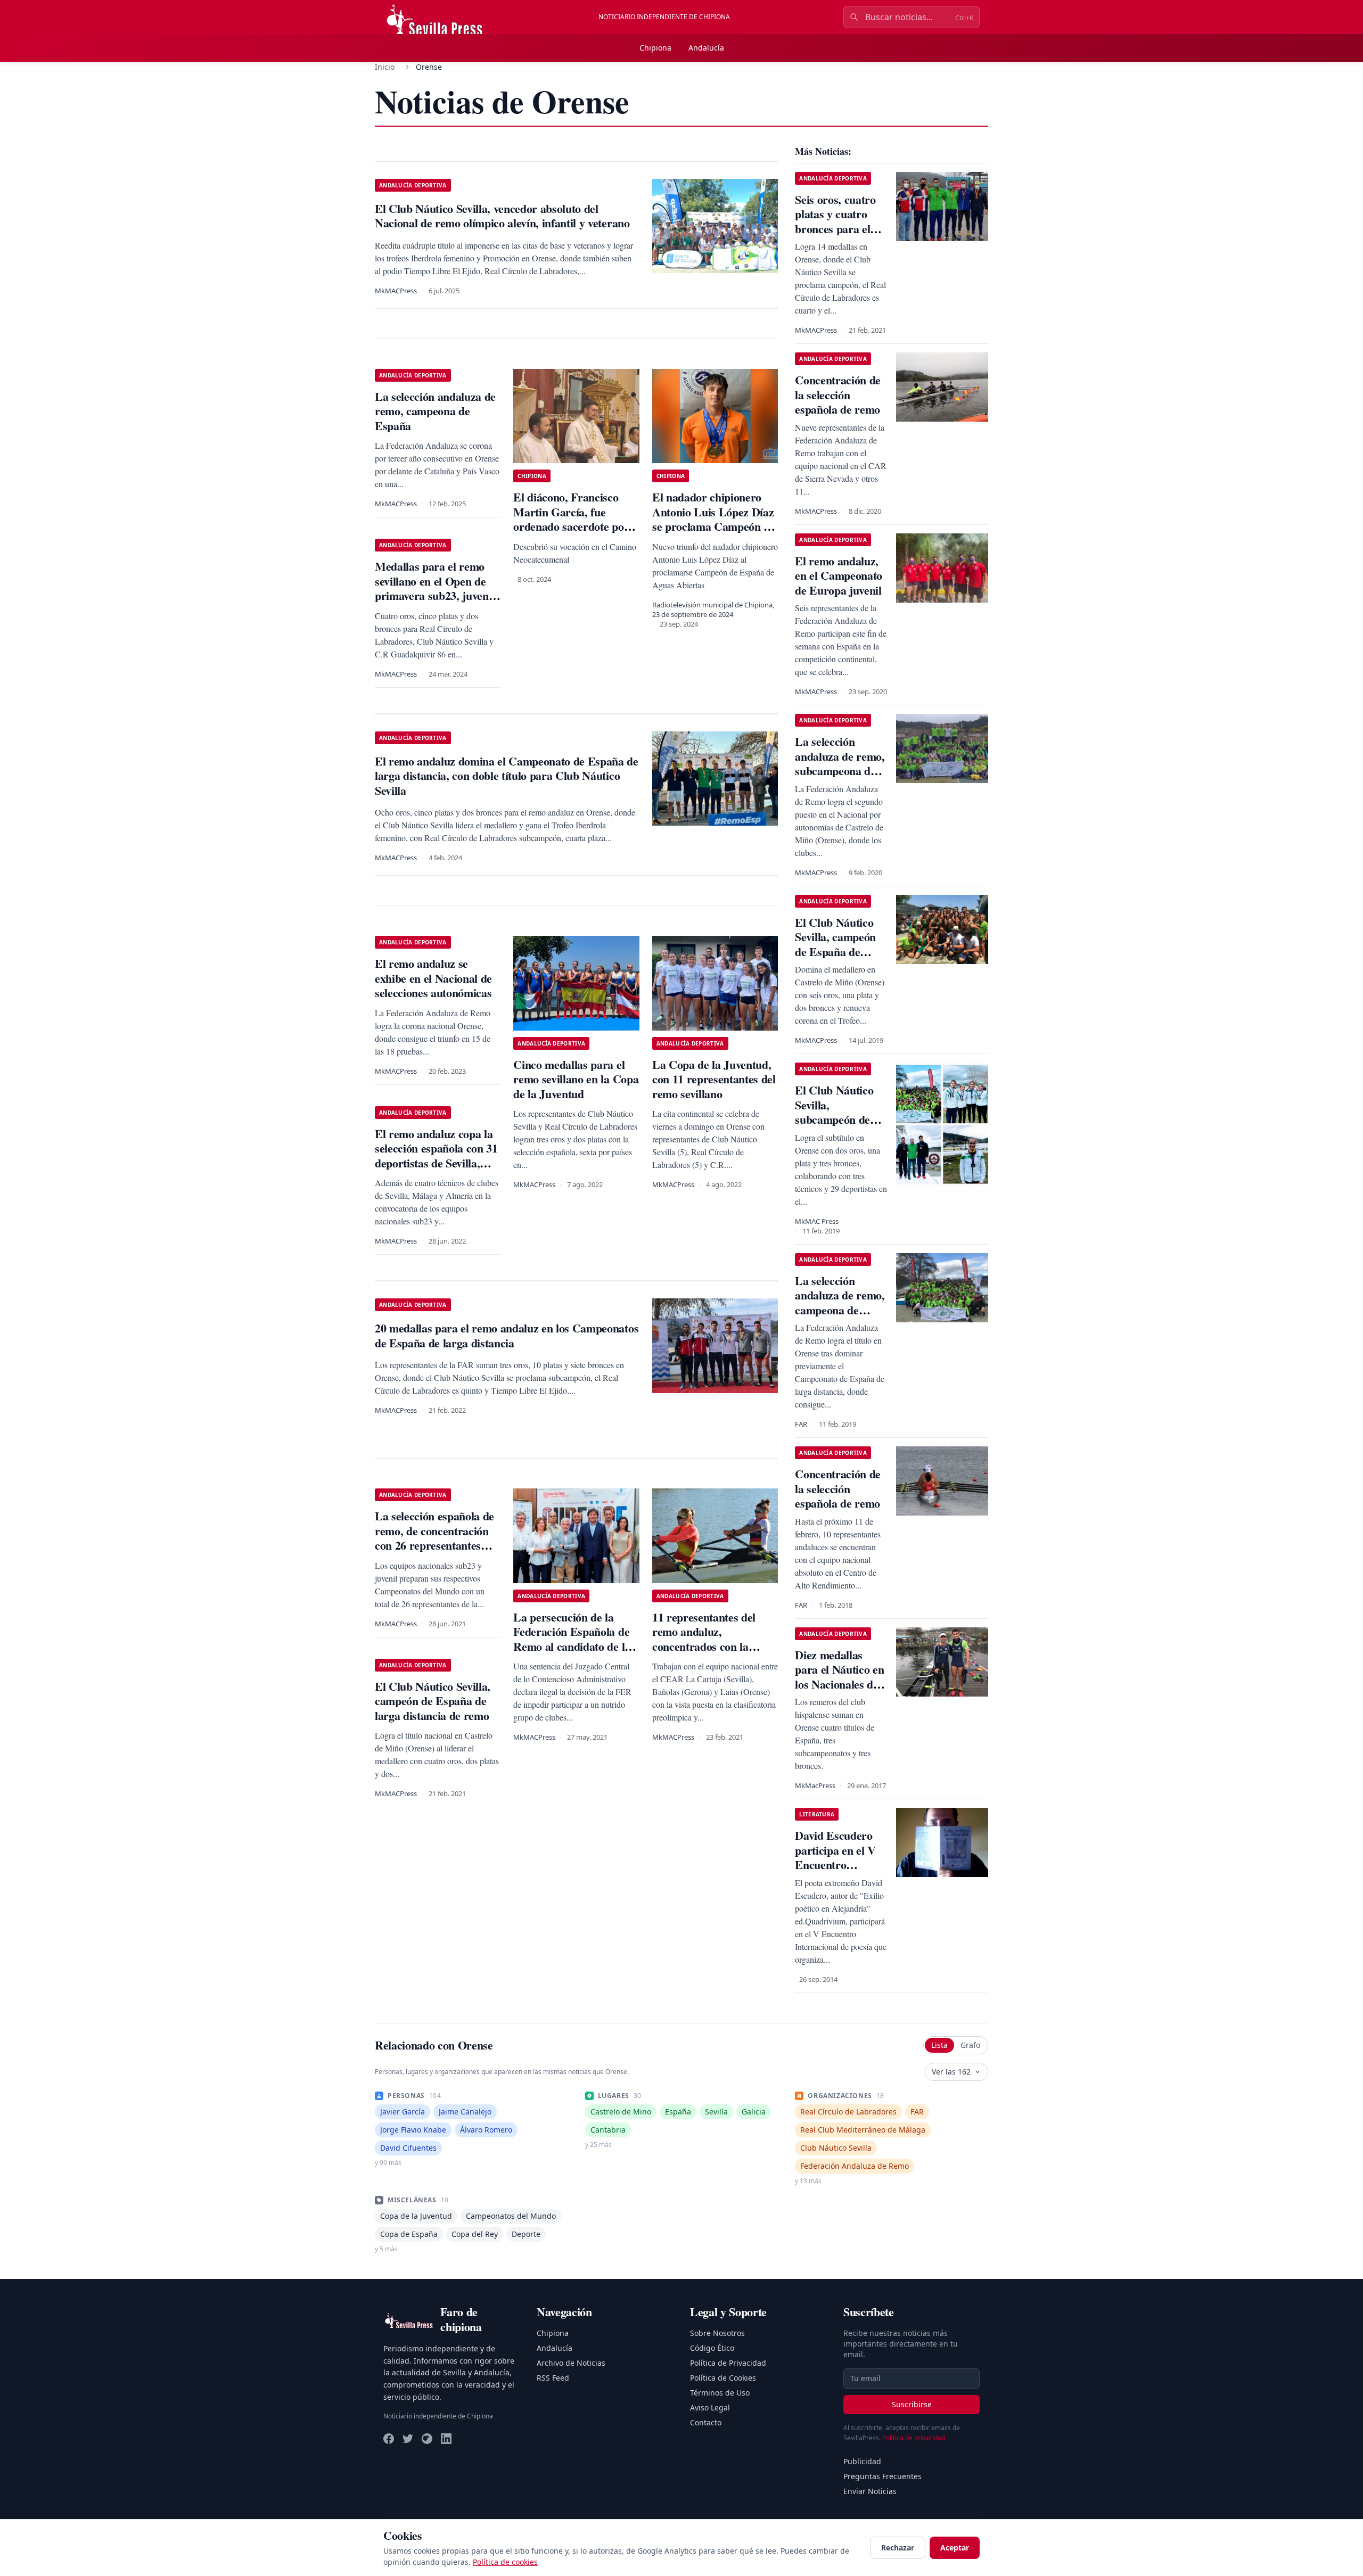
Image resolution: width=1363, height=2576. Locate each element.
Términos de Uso (720, 2393)
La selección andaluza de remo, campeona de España (435, 411)
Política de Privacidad (728, 2363)
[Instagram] (427, 2439)
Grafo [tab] (970, 2045)
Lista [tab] (939, 2045)
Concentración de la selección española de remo (838, 394)
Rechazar (898, 2548)
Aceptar (955, 2548)
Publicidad (862, 2461)
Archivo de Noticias (571, 2363)
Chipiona (655, 48)
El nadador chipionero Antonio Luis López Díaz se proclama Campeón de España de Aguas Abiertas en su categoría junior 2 (714, 534)
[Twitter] (408, 2439)
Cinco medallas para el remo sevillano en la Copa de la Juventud (576, 1079)
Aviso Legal (710, 2408)
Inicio (385, 67)
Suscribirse (912, 2404)
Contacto (706, 2422)
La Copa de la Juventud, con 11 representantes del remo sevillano (714, 1079)
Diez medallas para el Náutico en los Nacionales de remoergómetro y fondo (839, 1684)
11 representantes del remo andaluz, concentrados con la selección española (704, 1639)
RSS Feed (553, 2378)
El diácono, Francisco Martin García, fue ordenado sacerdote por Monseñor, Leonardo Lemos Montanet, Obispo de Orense (575, 534)
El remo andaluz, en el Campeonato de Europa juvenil (839, 575)
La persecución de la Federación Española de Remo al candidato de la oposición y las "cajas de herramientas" (572, 1646)
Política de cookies (505, 2562)
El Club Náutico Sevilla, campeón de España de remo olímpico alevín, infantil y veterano (835, 959)
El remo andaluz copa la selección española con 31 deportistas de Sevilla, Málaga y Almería (436, 1156)
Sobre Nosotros (717, 2333)
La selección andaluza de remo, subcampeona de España (840, 763)
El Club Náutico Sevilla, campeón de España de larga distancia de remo (433, 1701)
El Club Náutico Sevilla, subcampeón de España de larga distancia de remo (838, 1119)
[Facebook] (389, 2439)
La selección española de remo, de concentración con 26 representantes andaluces (434, 1538)
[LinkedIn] (446, 2439)
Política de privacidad (914, 2438)
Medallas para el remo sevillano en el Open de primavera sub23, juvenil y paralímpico (435, 588)
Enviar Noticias (870, 2491)
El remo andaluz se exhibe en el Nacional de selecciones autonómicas (433, 978)
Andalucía (706, 48)
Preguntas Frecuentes (882, 2476)
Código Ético (712, 2348)
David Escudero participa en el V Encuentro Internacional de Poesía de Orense (836, 1865)
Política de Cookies (723, 2378)
